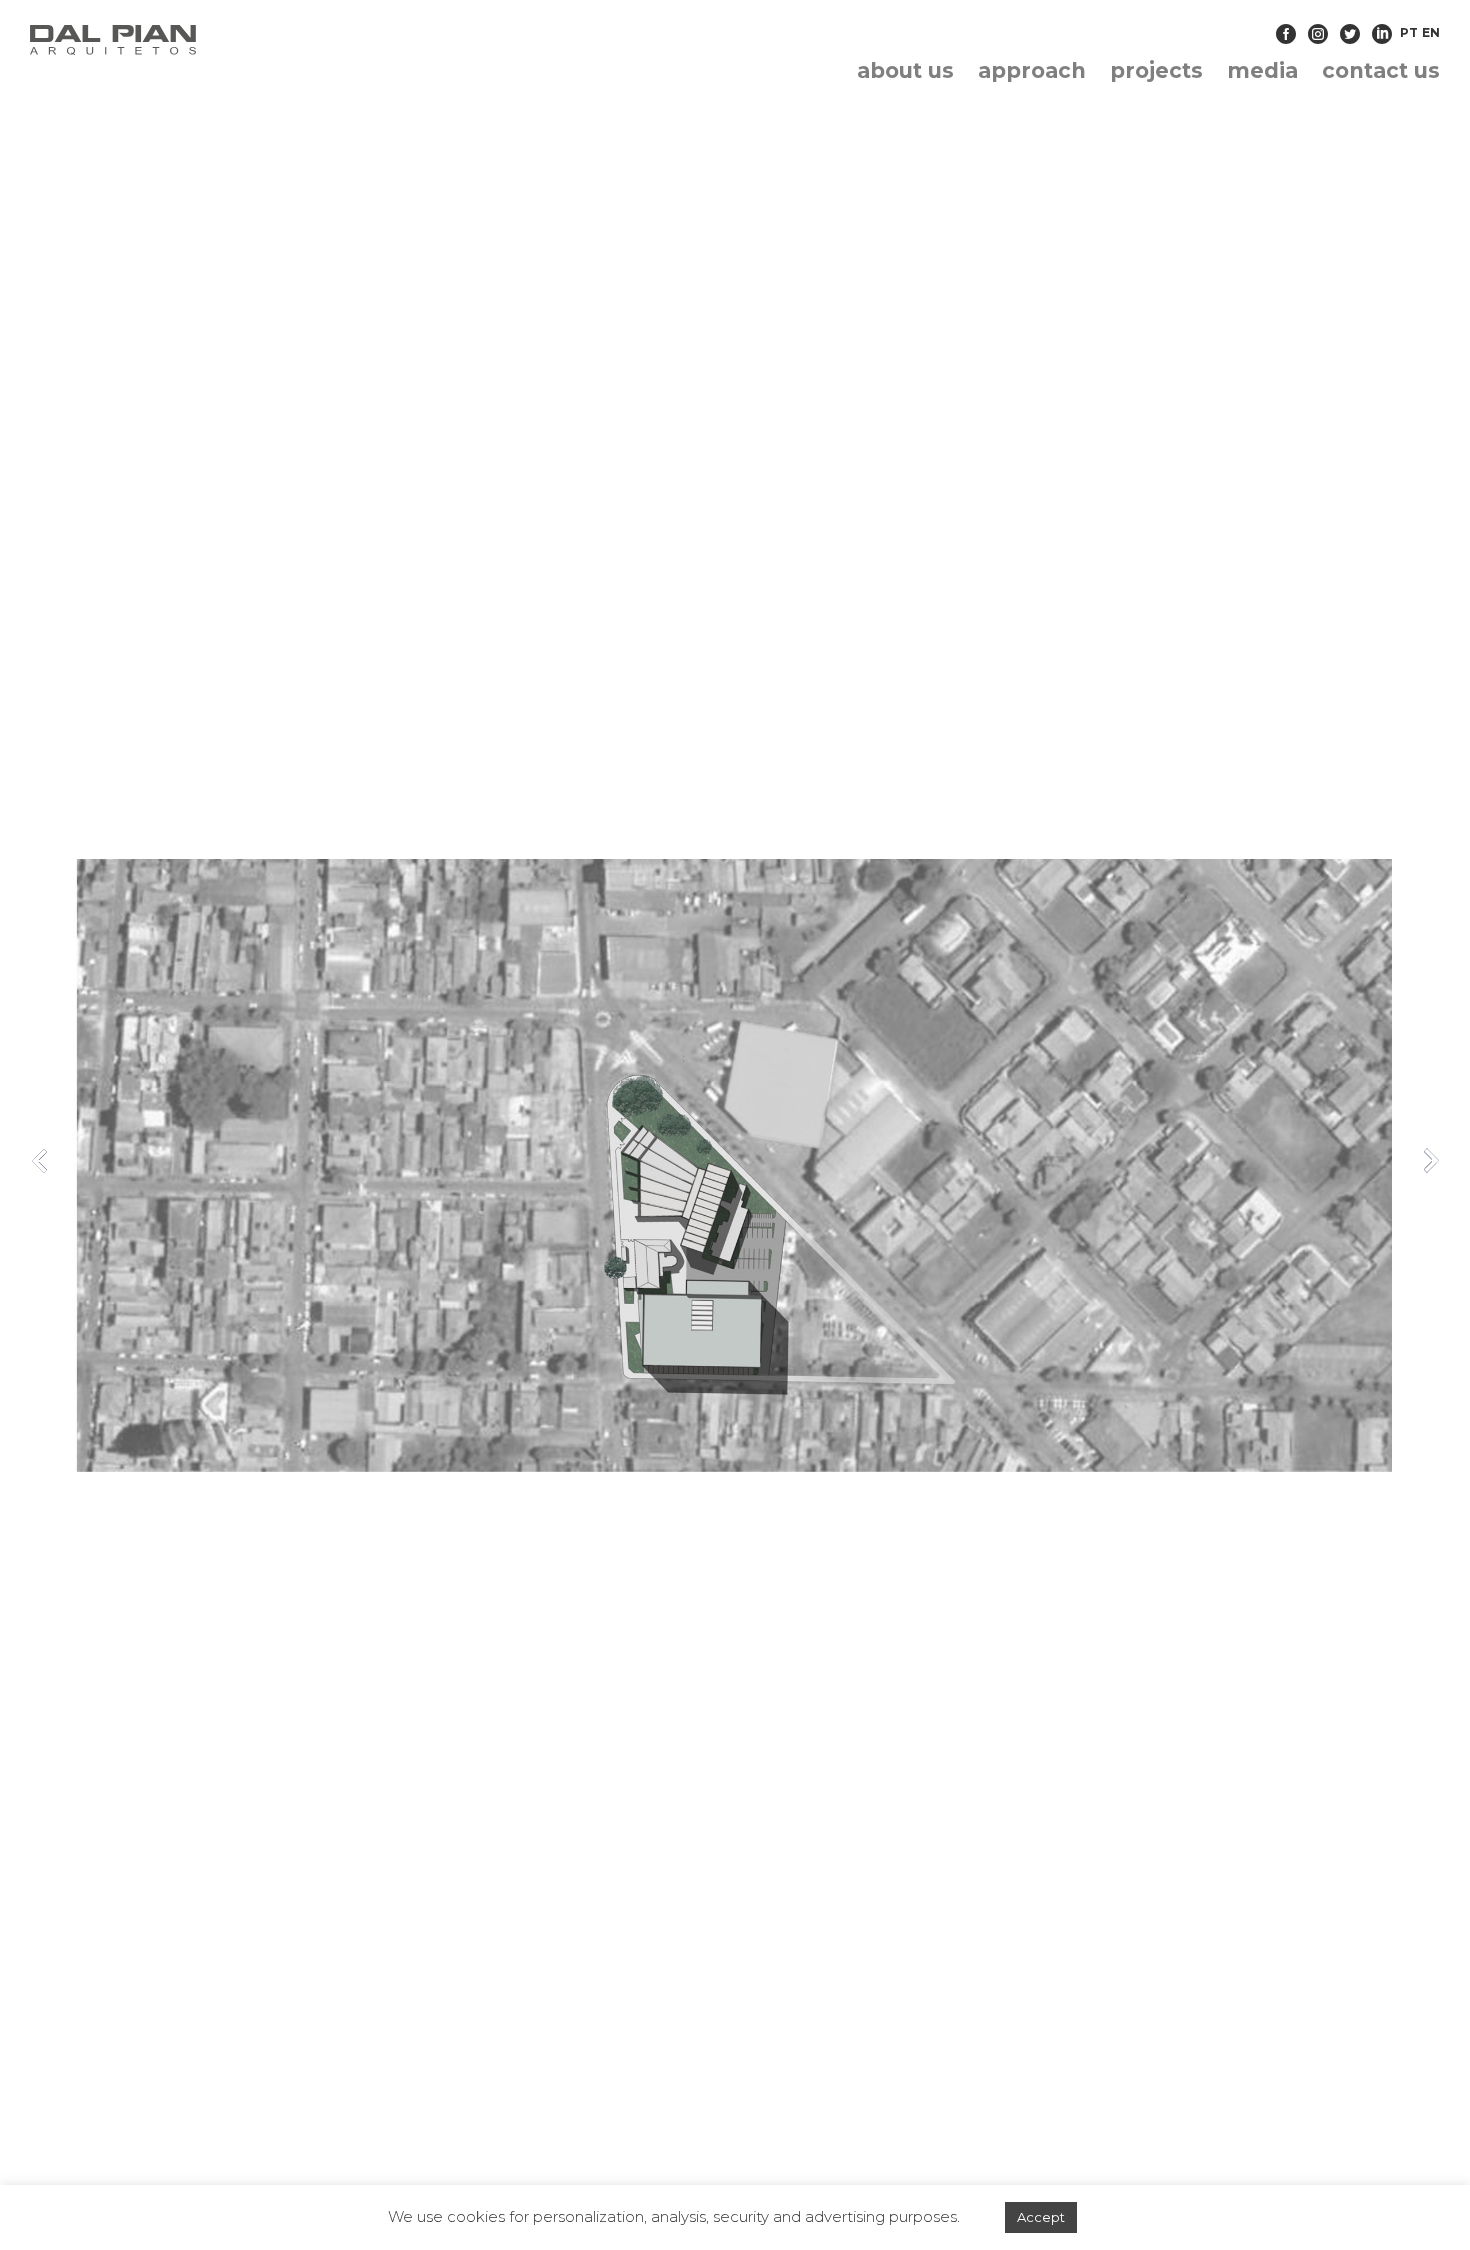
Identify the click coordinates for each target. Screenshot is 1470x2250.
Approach (1032, 70)
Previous (40, 1161)
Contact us (1381, 70)
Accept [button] (1041, 2217)
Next (1430, 1161)
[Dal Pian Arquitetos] (255, 40)
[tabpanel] (735, 1165)
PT (1409, 32)
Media (1262, 70)
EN (1431, 32)
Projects (1156, 70)
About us (905, 70)
